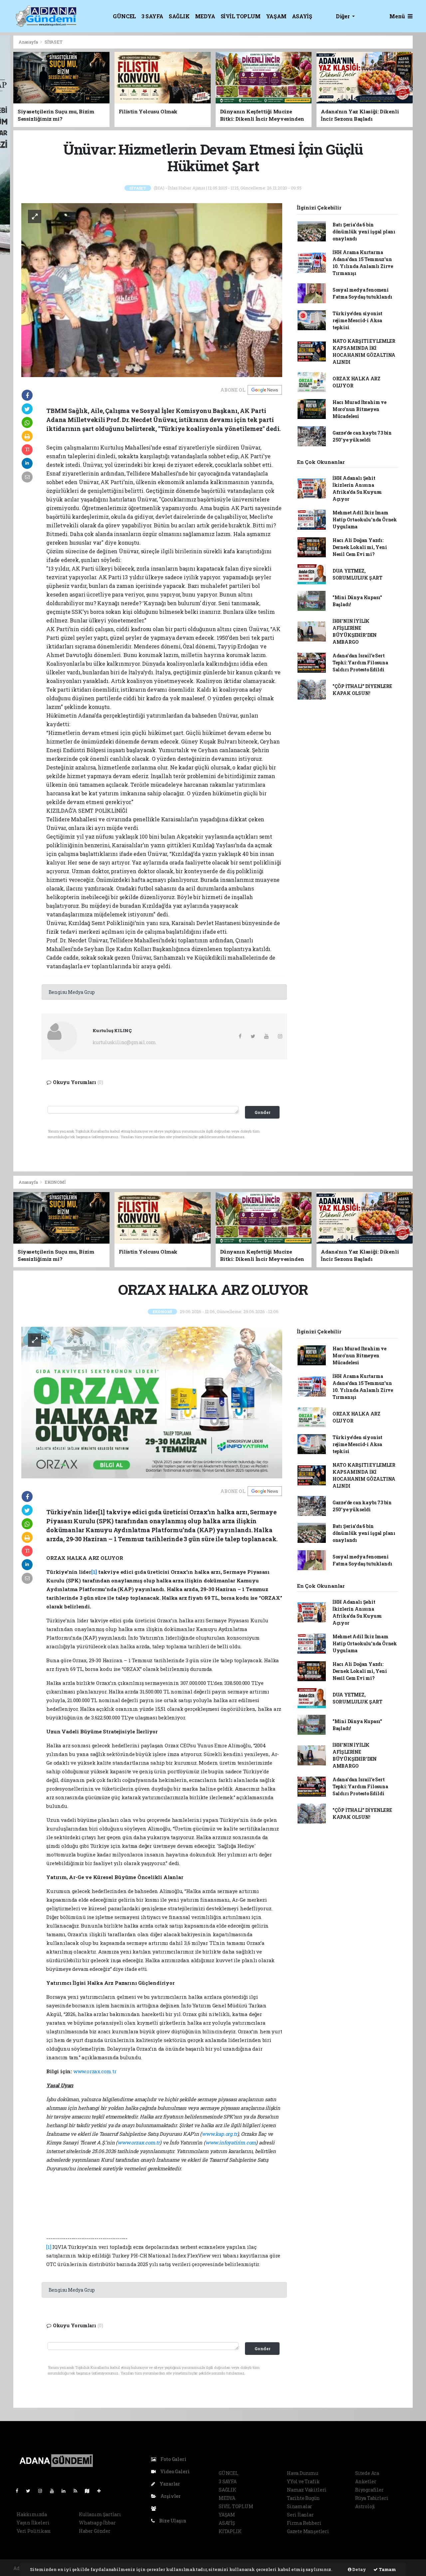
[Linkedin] (66, 2491)
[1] (49, 2247)
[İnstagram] (43, 2491)
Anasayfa (29, 42)
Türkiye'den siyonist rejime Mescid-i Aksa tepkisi (357, 320)
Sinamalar (300, 2506)
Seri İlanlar (300, 2515)
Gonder (262, 1112)
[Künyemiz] (155, 2508)
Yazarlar (169, 2484)
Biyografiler (369, 2490)
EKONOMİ (55, 1182)
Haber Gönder (95, 2531)
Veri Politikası (34, 2531)
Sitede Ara (367, 2473)
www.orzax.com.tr (95, 2071)
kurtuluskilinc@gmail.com (124, 1042)
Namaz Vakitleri (307, 2490)
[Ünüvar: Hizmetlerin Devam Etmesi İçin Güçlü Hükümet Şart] (152, 289)
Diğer (343, 16)
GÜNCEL (124, 16)
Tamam (387, 2569)
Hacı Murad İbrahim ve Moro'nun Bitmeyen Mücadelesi (359, 409)
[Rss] (78, 2491)
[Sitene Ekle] (102, 2491)
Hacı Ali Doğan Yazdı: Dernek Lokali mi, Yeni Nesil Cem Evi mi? (360, 547)
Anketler (366, 2481)
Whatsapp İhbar (97, 2523)
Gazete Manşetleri (308, 2531)
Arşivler (170, 2496)
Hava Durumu (303, 2473)
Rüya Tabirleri (372, 2498)
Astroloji (365, 2506)
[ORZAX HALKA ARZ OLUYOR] (152, 1402)
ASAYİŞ (302, 16)
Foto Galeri (173, 2459)
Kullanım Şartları (100, 2514)
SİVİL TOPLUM (241, 16)
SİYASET (54, 42)
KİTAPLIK (230, 2531)
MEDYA (205, 16)
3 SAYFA (152, 16)
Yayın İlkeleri (33, 2523)
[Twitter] (31, 2491)
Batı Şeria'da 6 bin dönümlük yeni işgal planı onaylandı (364, 232)
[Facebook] (20, 2491)
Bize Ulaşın (172, 2521)
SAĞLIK (179, 16)
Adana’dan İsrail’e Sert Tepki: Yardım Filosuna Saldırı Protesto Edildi (360, 663)
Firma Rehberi (304, 2523)
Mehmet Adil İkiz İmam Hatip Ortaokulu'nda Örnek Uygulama (365, 520)
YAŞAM (276, 16)
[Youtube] (55, 2491)
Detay (359, 2569)
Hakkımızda (32, 2514)
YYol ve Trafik (303, 2481)
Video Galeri (174, 2471)
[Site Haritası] (90, 2491)
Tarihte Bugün (303, 2498)
